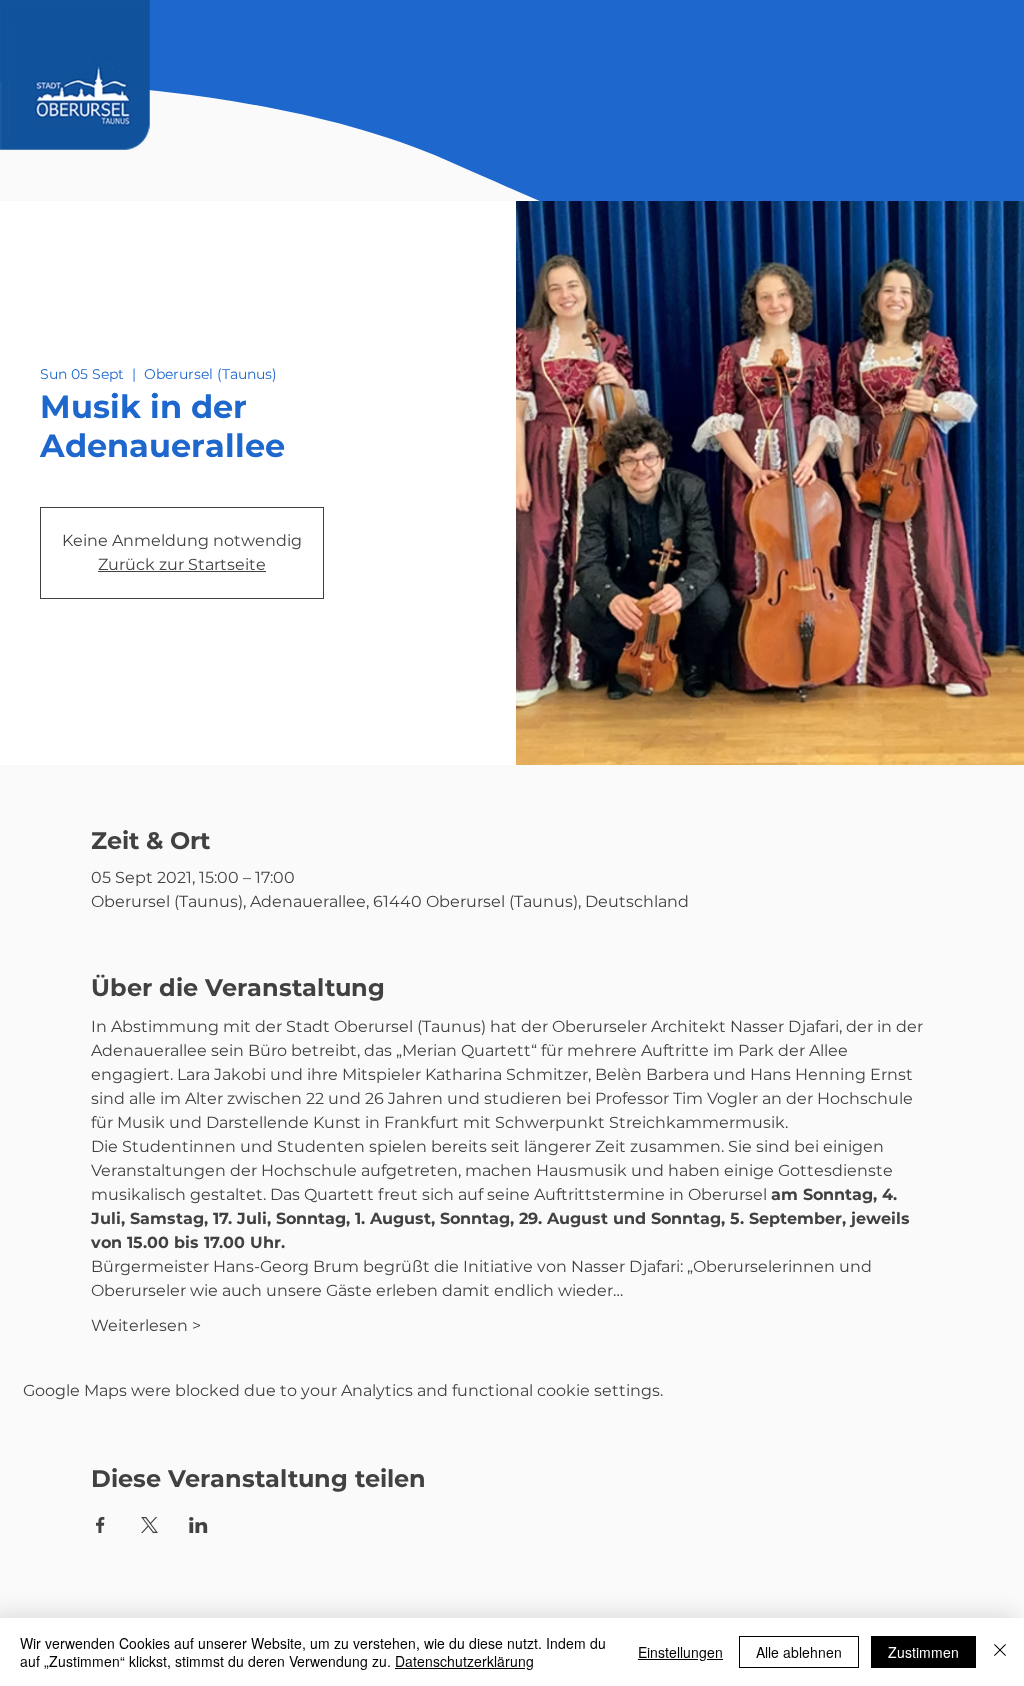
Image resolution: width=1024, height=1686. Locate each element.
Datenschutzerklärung (464, 1661)
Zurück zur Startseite (182, 564)
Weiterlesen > (146, 1325)
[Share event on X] (149, 1525)
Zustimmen (923, 1652)
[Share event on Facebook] (100, 1525)
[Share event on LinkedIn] (198, 1525)
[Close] (1000, 1652)
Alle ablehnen (799, 1652)
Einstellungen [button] (680, 1652)
